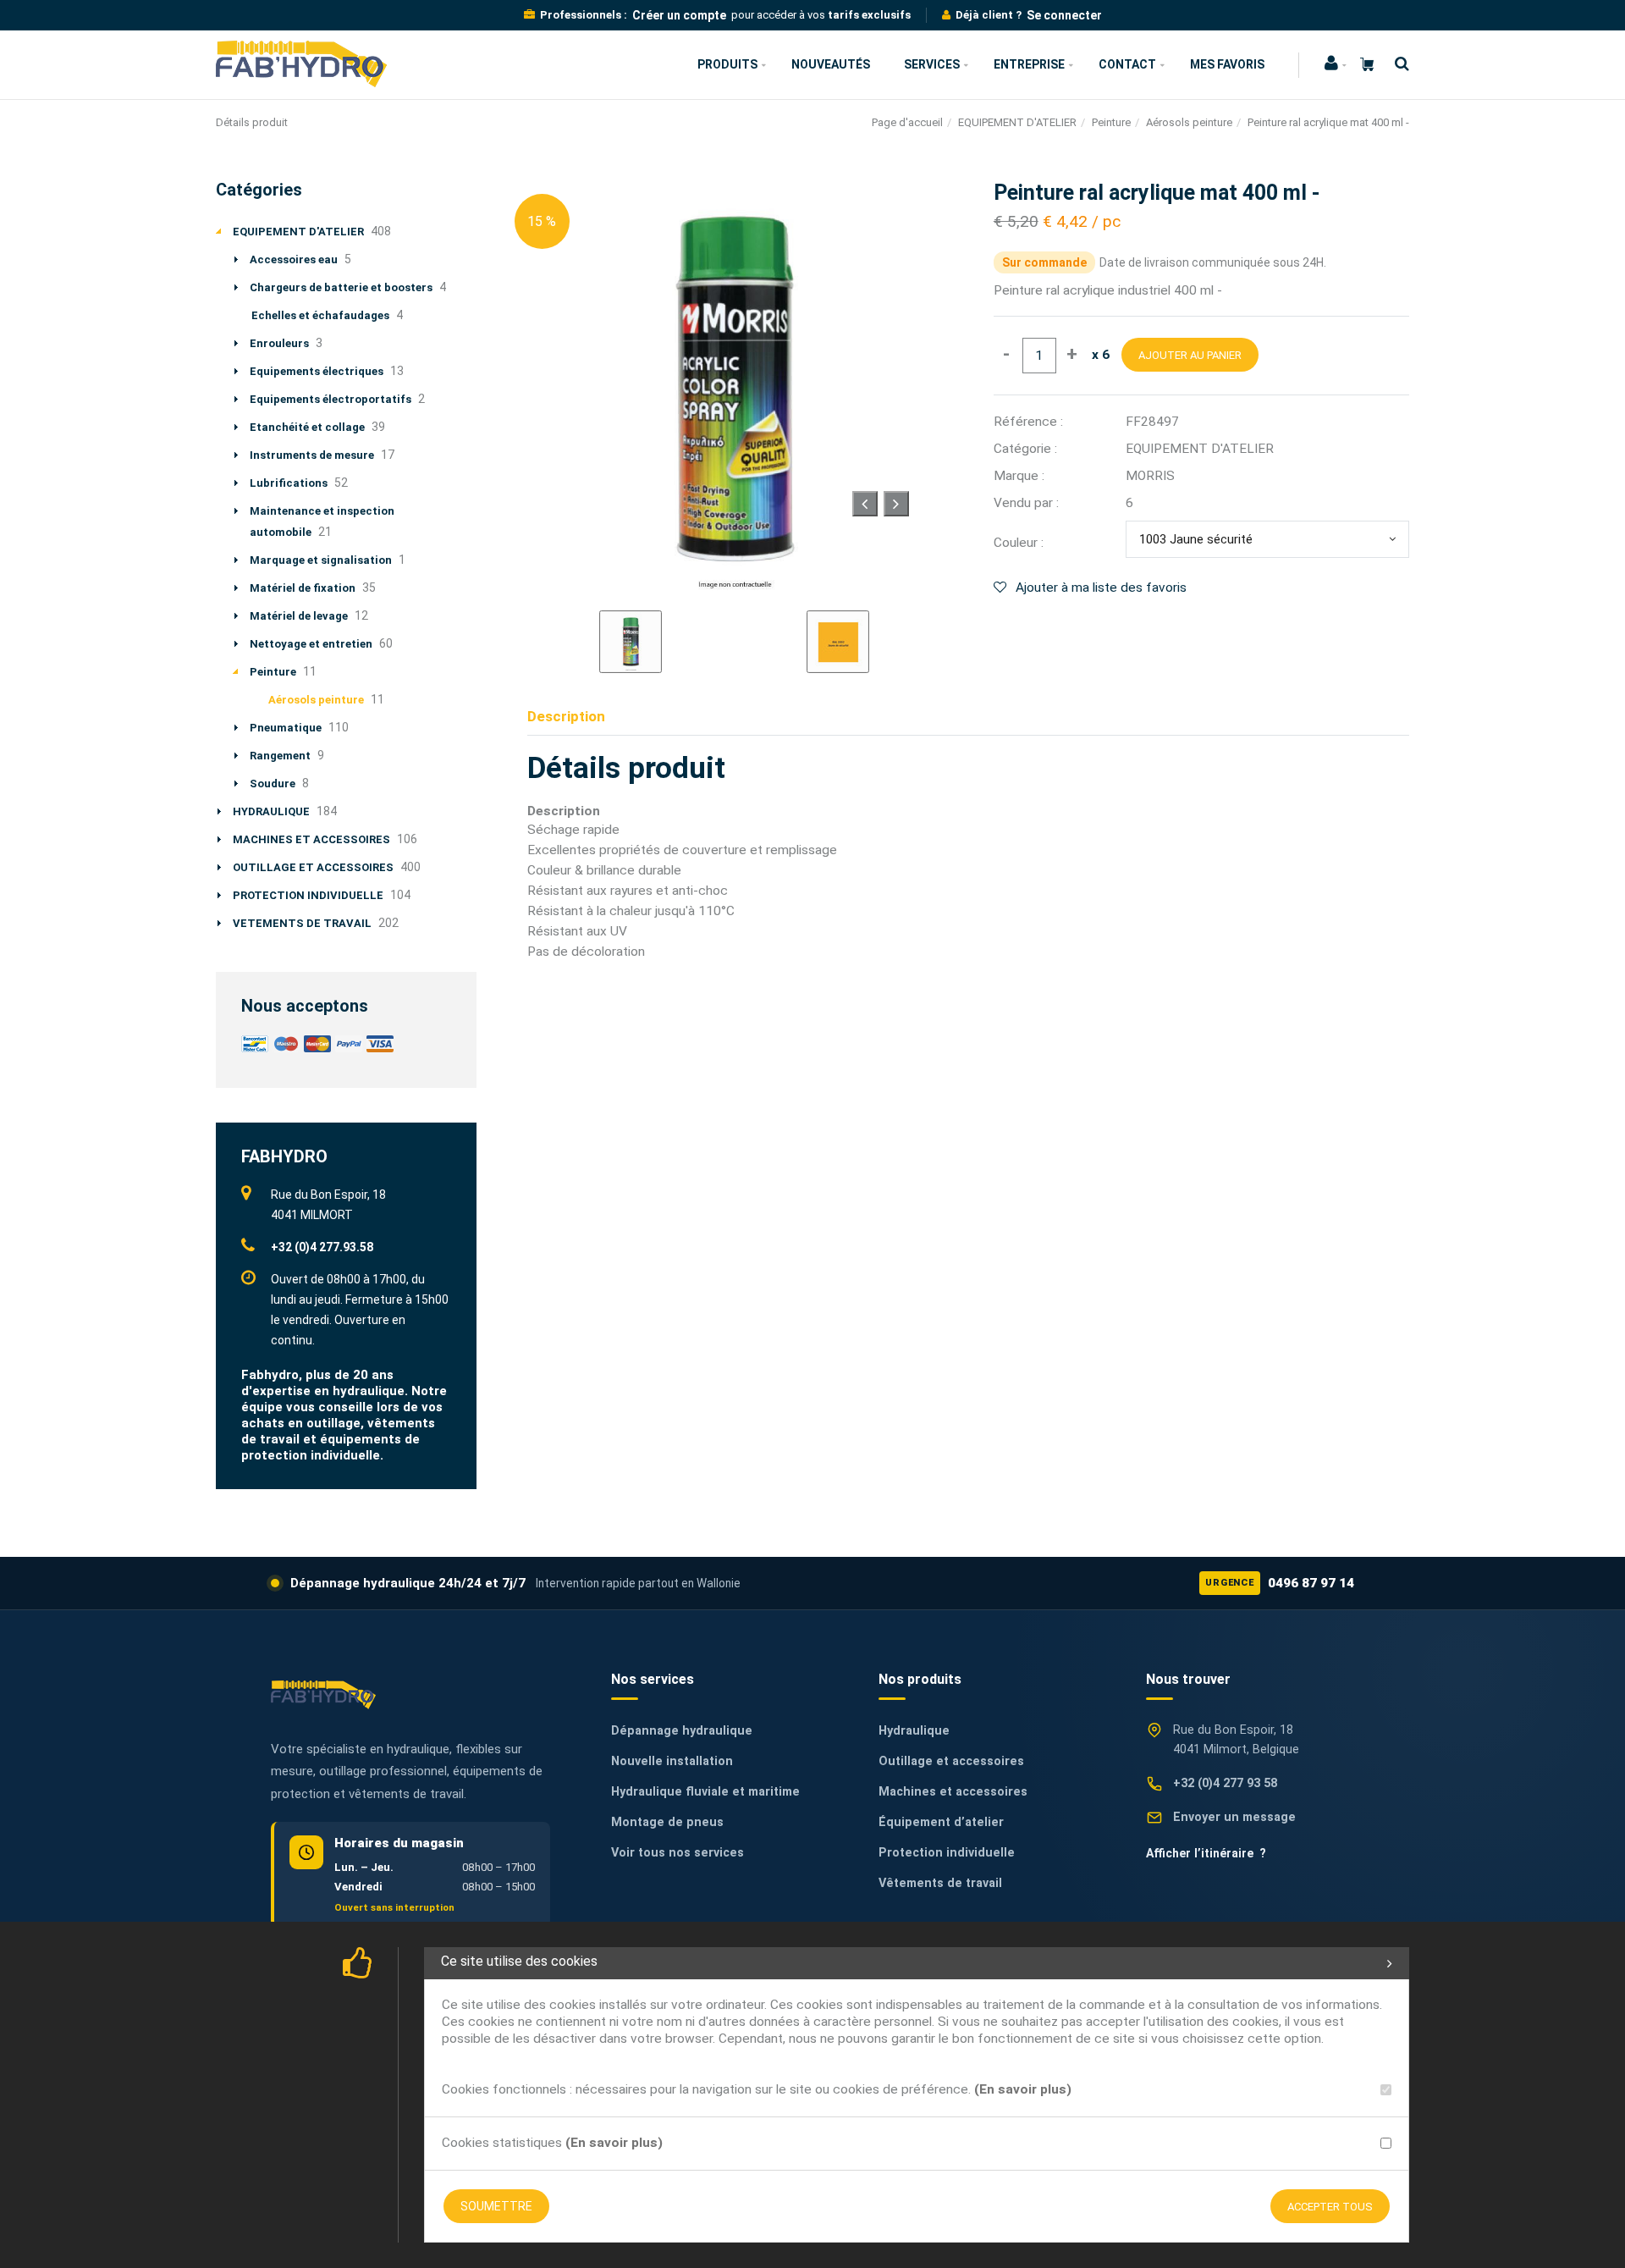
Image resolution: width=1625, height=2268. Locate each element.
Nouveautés (831, 64)
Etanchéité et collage (307, 427)
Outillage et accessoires (951, 1761)
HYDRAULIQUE (271, 811)
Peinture (1111, 122)
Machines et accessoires (953, 1792)
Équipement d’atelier (941, 1822)
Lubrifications (289, 483)
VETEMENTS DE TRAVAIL (302, 923)
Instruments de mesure (312, 455)
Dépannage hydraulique (682, 1731)
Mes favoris (1227, 64)
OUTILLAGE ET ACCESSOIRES (313, 867)
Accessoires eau (294, 259)
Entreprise (1029, 64)
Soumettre (496, 2206)
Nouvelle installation (672, 1761)
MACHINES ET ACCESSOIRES (311, 839)
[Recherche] (1398, 64)
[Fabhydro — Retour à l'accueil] (323, 1694)
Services (932, 64)
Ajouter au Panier (1190, 355)
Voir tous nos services (678, 1853)
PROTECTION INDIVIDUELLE (308, 895)
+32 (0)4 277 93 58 (1225, 1783)
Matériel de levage (299, 616)
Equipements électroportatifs (331, 399)
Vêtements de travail (940, 1883)
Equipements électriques (317, 371)
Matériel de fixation (303, 588)
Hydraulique (914, 1731)
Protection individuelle (947, 1853)
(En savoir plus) (1023, 2089)
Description (566, 716)
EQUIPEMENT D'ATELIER (1017, 122)
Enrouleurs (279, 343)
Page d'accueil (907, 122)
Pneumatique (286, 728)
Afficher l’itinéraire (1206, 1853)
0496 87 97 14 (1280, 1583)
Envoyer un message (1234, 1817)
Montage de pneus (667, 1822)
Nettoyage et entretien (311, 644)
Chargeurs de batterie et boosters (341, 287)
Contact (1127, 64)
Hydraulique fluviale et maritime (705, 1792)
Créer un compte (679, 15)
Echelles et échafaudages (320, 315)
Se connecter (1064, 15)
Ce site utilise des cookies (519, 1961)
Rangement (280, 756)
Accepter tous (1330, 2207)
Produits (727, 64)
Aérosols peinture (1189, 122)
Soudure (273, 784)
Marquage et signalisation (321, 560)
